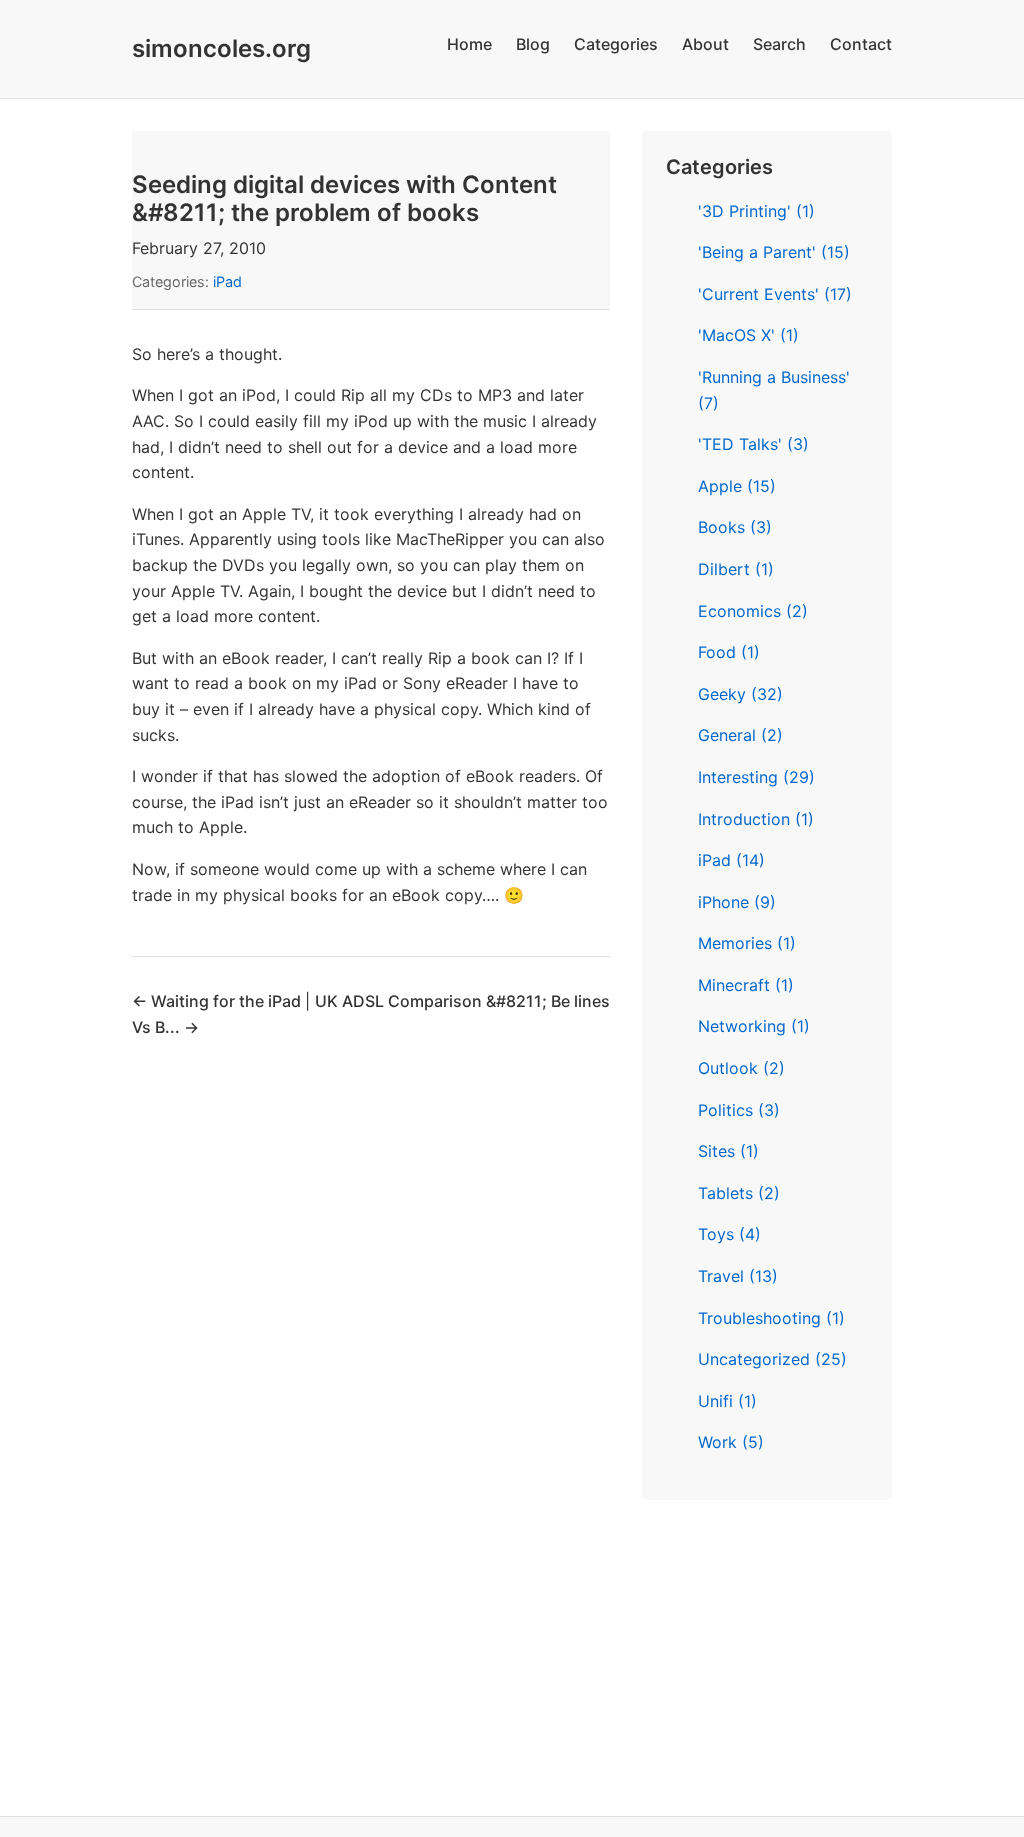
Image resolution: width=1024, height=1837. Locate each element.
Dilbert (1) (736, 569)
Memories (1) (747, 943)
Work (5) (731, 1442)
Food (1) (729, 652)
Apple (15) (737, 486)
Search (779, 44)
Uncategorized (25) (772, 1359)
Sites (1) (728, 1151)
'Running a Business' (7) (774, 390)
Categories (616, 44)
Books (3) (735, 527)
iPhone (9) (737, 902)
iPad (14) (731, 860)
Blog (533, 44)
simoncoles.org (221, 48)
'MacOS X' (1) (748, 335)
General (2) (740, 735)
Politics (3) (739, 1110)
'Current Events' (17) (775, 294)
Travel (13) (738, 1276)
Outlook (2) (741, 1068)
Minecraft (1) (746, 985)
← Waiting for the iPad (218, 1001)
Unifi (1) (727, 1401)
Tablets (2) (739, 1193)
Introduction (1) (756, 819)
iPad (227, 281)
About (705, 44)
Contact (861, 44)
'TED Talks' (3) (753, 444)
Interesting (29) (756, 777)
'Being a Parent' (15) (774, 252)
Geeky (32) (740, 694)
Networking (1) (754, 1026)
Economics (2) (753, 611)
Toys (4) (729, 1234)
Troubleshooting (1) (771, 1318)
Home (469, 44)
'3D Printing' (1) (756, 211)
